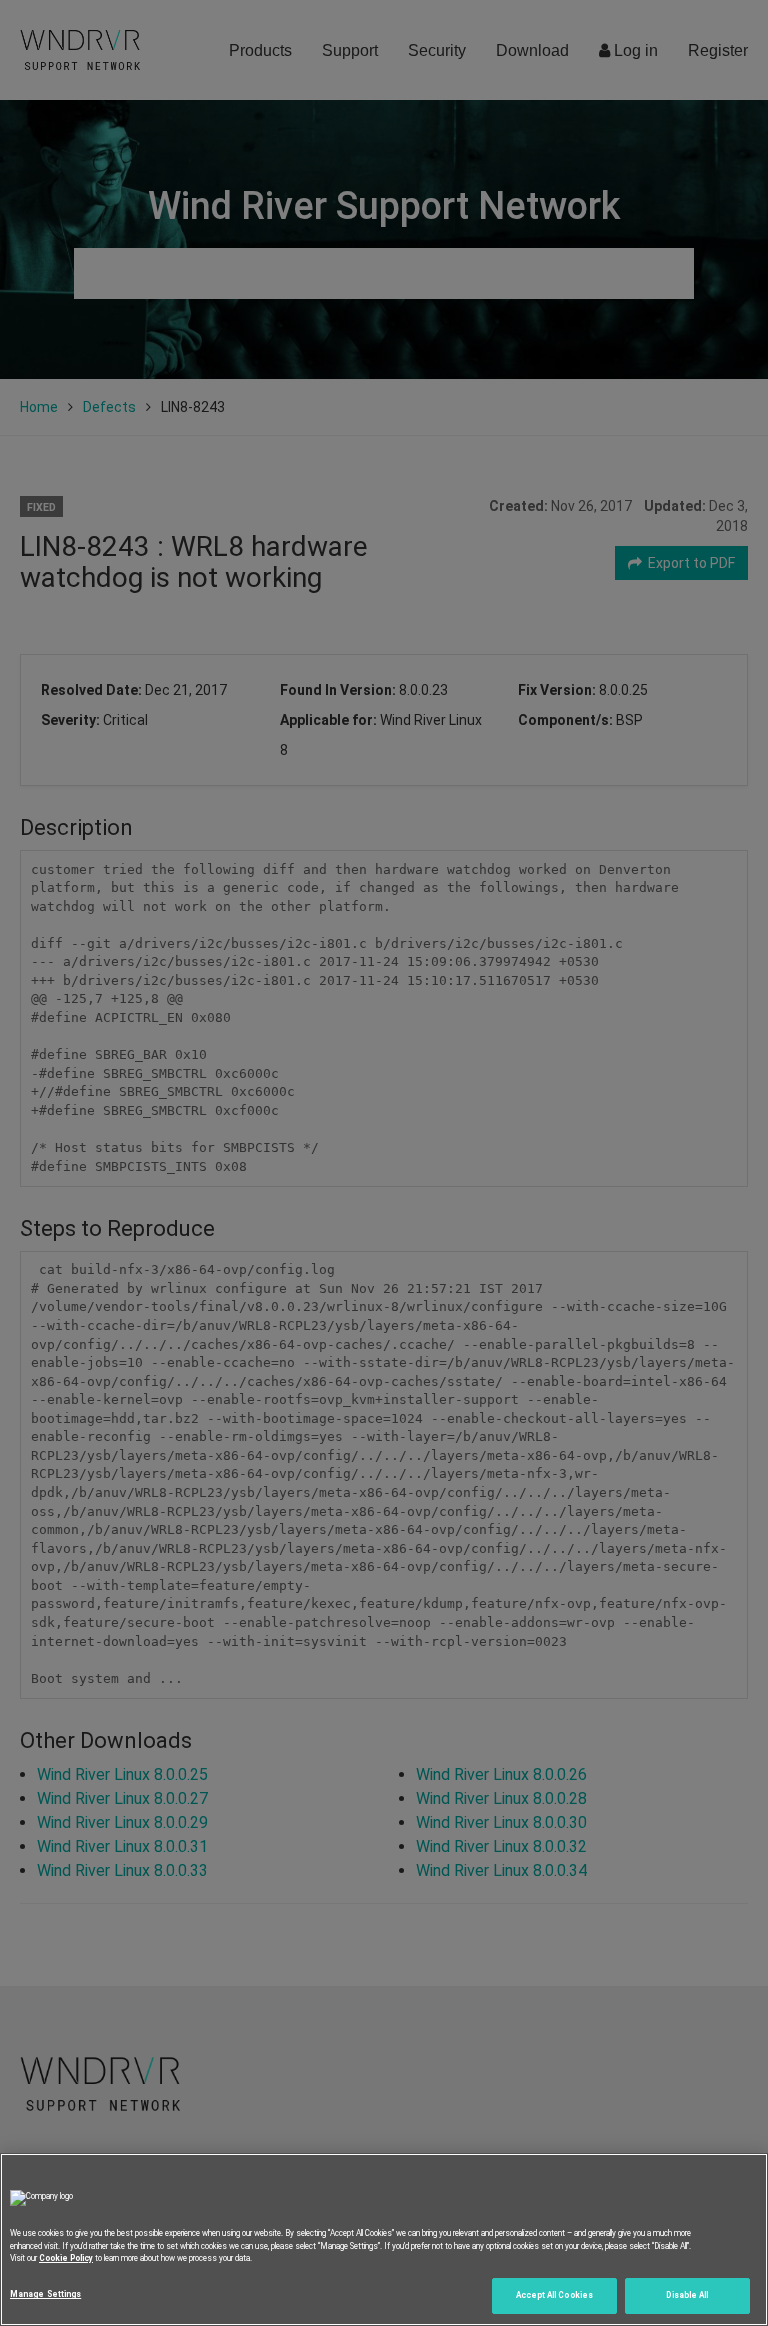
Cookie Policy (66, 2258)
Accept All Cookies (554, 2295)
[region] (384, 2239)
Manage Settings (45, 2294)
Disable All (687, 2295)
